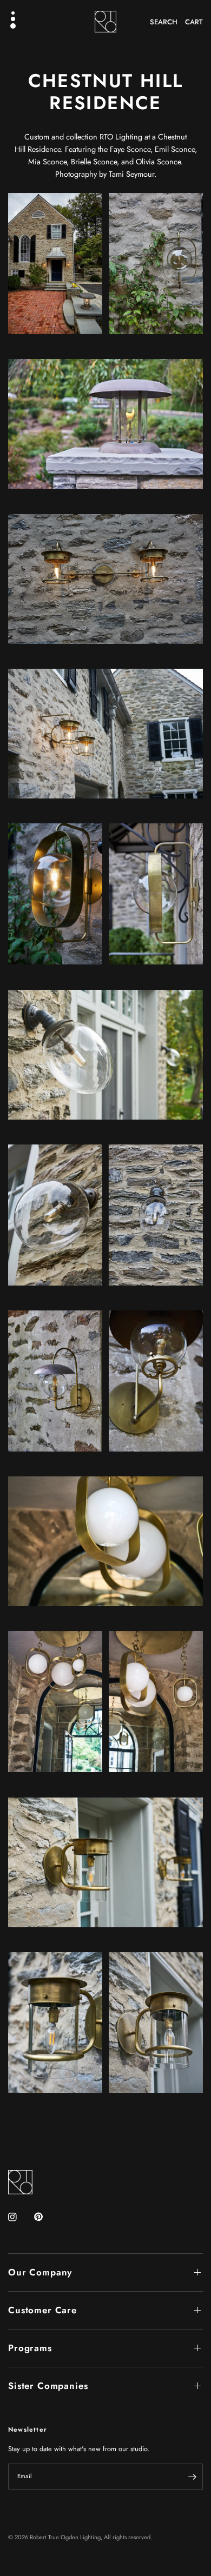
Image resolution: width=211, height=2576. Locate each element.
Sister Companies (48, 2386)
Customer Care (42, 2310)
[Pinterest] (46, 2217)
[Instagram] (20, 2217)
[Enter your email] (192, 2477)
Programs (30, 2348)
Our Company (40, 2272)
